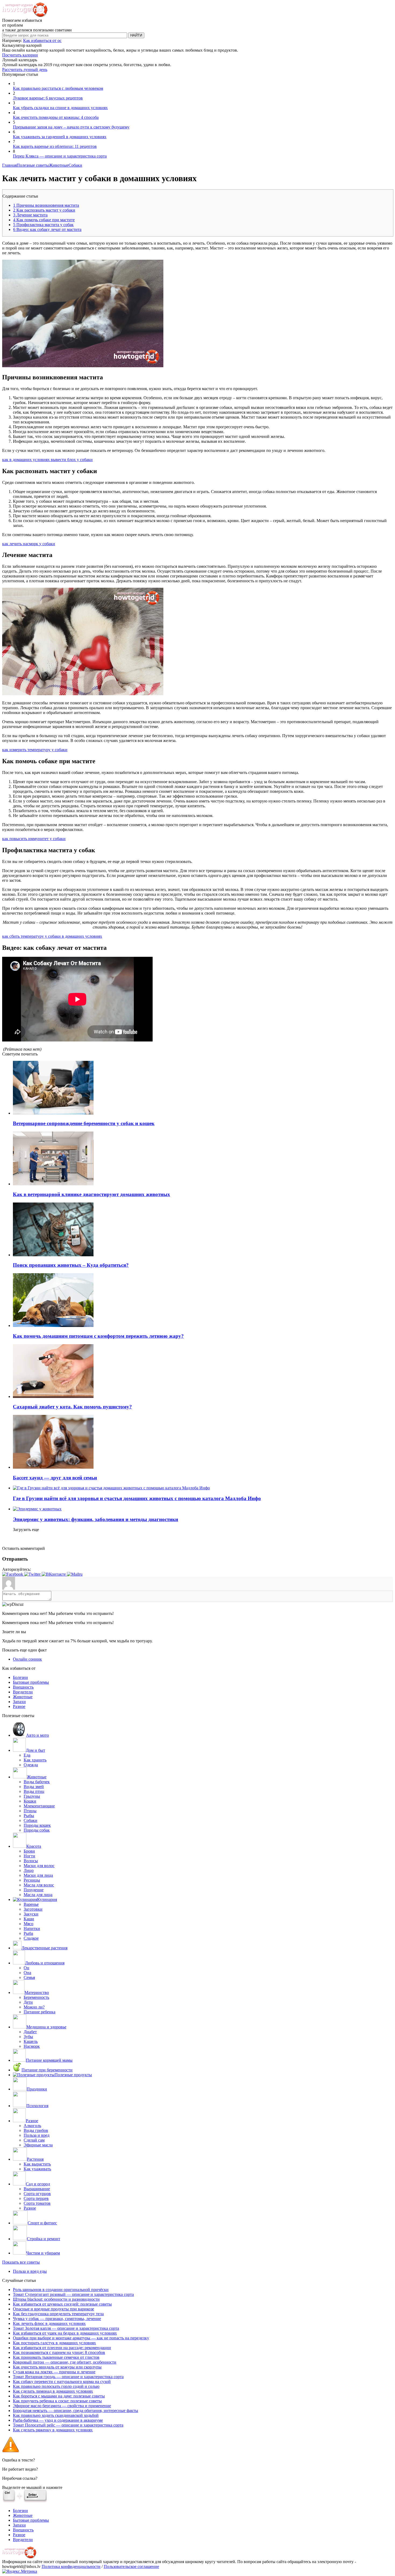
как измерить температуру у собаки (35, 750)
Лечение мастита (30, 215)
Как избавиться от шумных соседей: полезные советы (62, 2304)
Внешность (23, 1687)
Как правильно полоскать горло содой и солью (56, 2386)
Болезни (20, 1677)
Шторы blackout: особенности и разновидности (56, 2299)
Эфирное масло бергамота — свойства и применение (62, 2406)
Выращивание (37, 2189)
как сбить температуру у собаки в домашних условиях (52, 936)
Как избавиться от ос (42, 40)
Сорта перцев (36, 2198)
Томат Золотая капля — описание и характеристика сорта (66, 2328)
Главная (9, 165)
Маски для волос (39, 1866)
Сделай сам (34, 2140)
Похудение (34, 1890)
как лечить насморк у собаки (29, 544)
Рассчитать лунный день (25, 69)
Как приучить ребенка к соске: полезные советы (57, 2401)
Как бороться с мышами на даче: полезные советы (59, 2396)
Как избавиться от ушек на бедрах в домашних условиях (65, 2333)
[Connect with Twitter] (33, 1574)
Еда (27, 1755)
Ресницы (32, 1880)
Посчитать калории (20, 55)
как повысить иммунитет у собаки (34, 839)
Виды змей (34, 1787)
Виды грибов (36, 2130)
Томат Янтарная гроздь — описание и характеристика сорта (68, 2377)
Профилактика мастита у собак (43, 225)
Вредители (23, 1692)
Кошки (30, 1801)
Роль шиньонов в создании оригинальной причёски (61, 2290)
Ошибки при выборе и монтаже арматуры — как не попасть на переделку (81, 2338)
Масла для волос (39, 1885)
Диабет (30, 2032)
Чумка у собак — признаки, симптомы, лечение (57, 2319)
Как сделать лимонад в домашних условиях (53, 2391)
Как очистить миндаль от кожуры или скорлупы (57, 2367)
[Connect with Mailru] (75, 1574)
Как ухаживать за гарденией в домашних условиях (60, 137)
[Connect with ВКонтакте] (54, 1574)
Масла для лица (38, 1895)
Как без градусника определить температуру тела (58, 2314)
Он (26, 1968)
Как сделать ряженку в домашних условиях (53, 2430)
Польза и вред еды (30, 2271)
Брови (29, 1851)
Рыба (28, 1933)
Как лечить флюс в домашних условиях (49, 2323)
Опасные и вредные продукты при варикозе (53, 2309)
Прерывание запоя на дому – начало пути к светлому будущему (71, 127)
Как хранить (35, 1760)
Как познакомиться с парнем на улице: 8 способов (59, 2352)
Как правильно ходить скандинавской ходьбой (56, 2415)
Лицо (29, 1870)
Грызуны (32, 1796)
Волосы (31, 1861)
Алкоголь (32, 2126)
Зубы (28, 2037)
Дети (28, 2002)
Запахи (19, 1702)
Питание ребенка (39, 2012)
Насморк (32, 2046)
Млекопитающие (39, 1806)
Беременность (36, 1997)
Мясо (28, 1924)
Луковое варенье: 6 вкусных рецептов (48, 98)
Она (27, 1973)
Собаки (75, 165)
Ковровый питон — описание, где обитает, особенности (65, 2362)
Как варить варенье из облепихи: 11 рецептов (55, 146)
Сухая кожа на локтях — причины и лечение (54, 2372)
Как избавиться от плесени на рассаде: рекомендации (62, 2348)
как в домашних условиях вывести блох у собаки (47, 460)
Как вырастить (37, 2164)
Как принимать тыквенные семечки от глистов (56, 2357)
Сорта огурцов (37, 2194)
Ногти (29, 1856)
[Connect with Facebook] (13, 1574)
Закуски (31, 1914)
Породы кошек (37, 1825)
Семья (29, 1977)
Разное (19, 1706)
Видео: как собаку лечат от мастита (47, 229)
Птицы (30, 1811)
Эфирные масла (38, 2145)
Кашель (31, 2041)
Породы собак (37, 1830)
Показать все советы (21, 2262)
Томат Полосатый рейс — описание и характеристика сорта (68, 2425)
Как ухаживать (37, 2169)
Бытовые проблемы (31, 1682)
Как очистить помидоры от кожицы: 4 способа (56, 117)
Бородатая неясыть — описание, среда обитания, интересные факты (76, 2411)
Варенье (31, 1904)
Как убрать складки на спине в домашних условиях (60, 108)
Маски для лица (38, 1875)
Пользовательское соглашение (131, 2566)
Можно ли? (34, 2007)
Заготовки (33, 1909)
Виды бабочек (37, 1782)
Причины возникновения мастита (46, 205)
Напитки (32, 1929)
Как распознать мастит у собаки (44, 210)
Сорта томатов (37, 2203)
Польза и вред (37, 2135)
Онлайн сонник (27, 1659)
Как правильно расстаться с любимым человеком (58, 88)
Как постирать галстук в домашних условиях (54, 2343)
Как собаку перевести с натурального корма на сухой (62, 2381)
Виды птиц (34, 1791)
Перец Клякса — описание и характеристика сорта (60, 156)
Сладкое (31, 1938)
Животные (59, 165)
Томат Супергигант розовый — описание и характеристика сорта (73, 2294)
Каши (29, 1919)
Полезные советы (33, 165)
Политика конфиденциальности (71, 2566)
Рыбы (29, 1816)
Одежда (31, 1765)
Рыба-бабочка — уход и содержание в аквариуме (58, 2420)
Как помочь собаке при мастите (44, 220)
